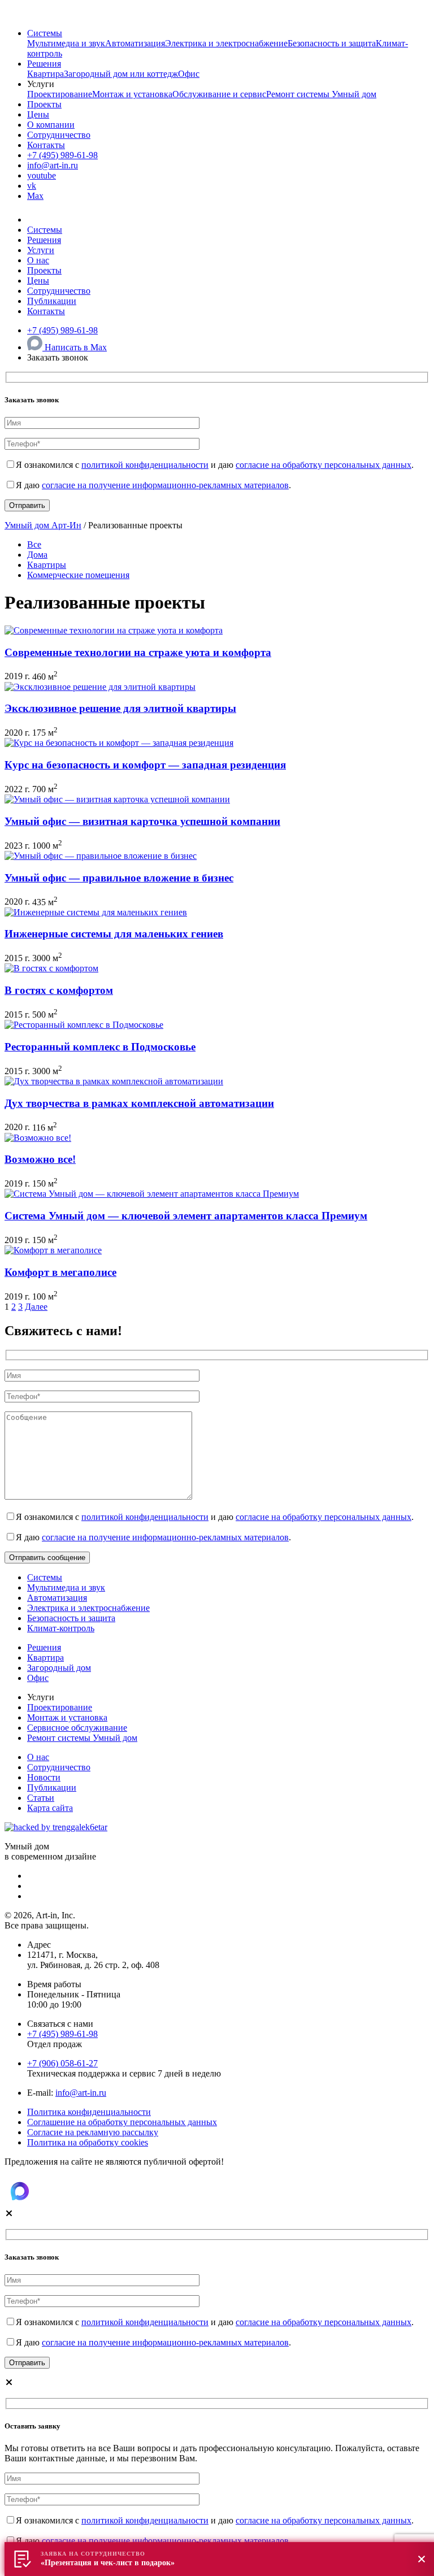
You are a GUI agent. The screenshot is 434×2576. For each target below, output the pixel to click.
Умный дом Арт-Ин (43, 525)
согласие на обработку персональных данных (324, 465)
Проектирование (60, 94)
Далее (36, 1307)
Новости (44, 1777)
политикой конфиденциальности (145, 465)
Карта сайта (50, 1808)
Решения (44, 64)
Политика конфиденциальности (89, 2112)
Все (34, 544)
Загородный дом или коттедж (121, 74)
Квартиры (47, 565)
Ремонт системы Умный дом (321, 94)
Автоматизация (135, 43)
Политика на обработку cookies (88, 2142)
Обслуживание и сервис (219, 94)
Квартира (45, 74)
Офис (189, 74)
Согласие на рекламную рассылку (93, 2132)
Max (35, 196)
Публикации (52, 301)
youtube (42, 175)
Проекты (44, 104)
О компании (51, 125)
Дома (37, 555)
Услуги (41, 250)
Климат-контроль (61, 1628)
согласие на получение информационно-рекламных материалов (165, 485)
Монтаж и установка (132, 94)
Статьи (41, 1798)
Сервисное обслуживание (77, 1728)
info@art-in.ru (53, 165)
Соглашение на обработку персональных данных (122, 2122)
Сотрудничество (59, 135)
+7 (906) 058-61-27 (62, 2063)
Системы (45, 33)
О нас (38, 260)
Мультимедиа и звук (66, 43)
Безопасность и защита (332, 43)
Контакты (46, 145)
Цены (38, 114)
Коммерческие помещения (78, 575)
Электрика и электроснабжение (226, 43)
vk (32, 186)
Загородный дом (59, 1668)
